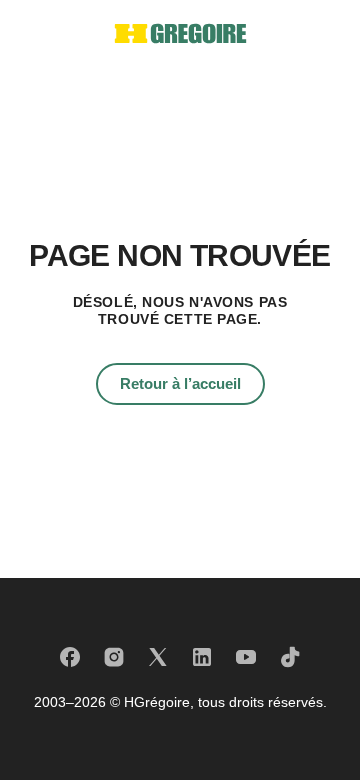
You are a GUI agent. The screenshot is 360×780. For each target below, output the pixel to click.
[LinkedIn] (202, 657)
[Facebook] (70, 657)
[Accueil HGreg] (180, 33)
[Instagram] (114, 657)
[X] (158, 657)
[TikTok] (290, 657)
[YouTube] (246, 657)
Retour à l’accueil (180, 383)
